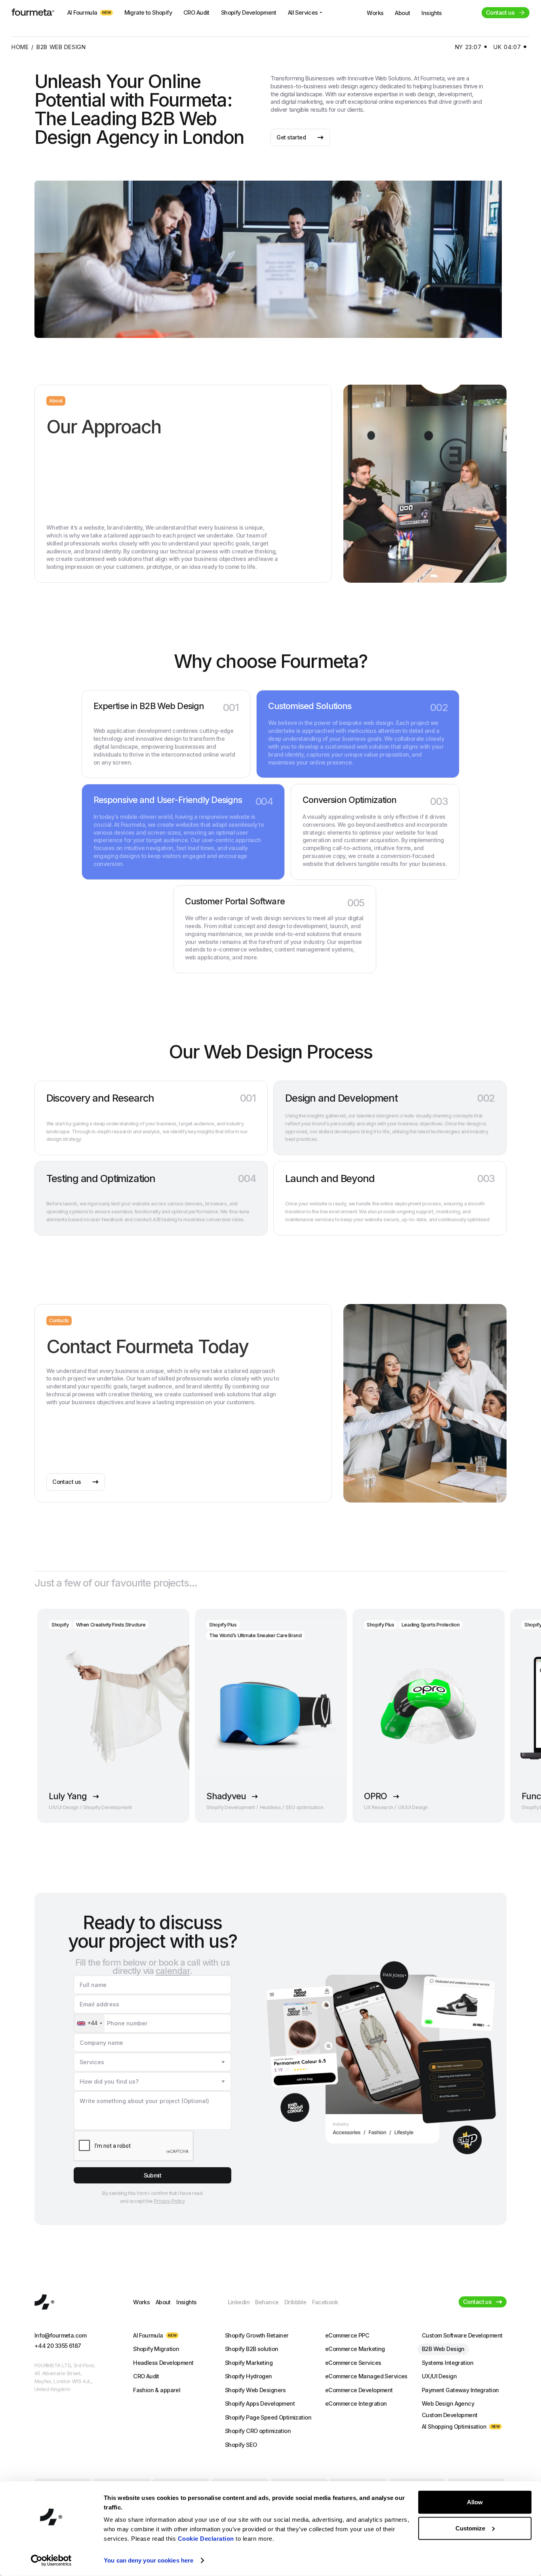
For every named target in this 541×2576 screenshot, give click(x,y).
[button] (152, 2062)
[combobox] (89, 2023)
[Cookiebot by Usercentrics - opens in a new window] (51, 2561)
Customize (470, 2528)
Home (20, 47)
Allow (475, 2502)
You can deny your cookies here (149, 2560)
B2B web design (61, 47)
